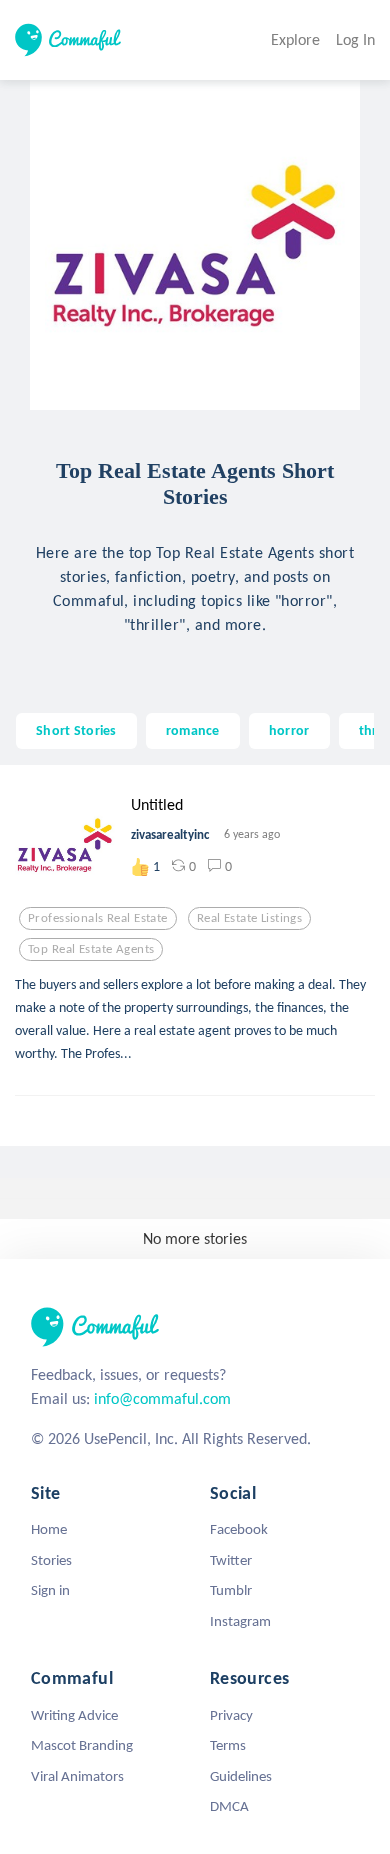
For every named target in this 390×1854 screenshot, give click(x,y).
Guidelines (241, 1776)
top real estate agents (91, 949)
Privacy (231, 1715)
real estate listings (250, 918)
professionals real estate (98, 918)
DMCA (229, 1806)
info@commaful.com (162, 1398)
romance (193, 730)
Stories (51, 1560)
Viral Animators (77, 1776)
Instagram (240, 1621)
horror (289, 730)
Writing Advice (74, 1715)
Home (49, 1529)
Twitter (231, 1560)
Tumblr (231, 1590)
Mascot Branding (82, 1745)
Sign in (50, 1590)
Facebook (239, 1529)
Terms (228, 1745)
